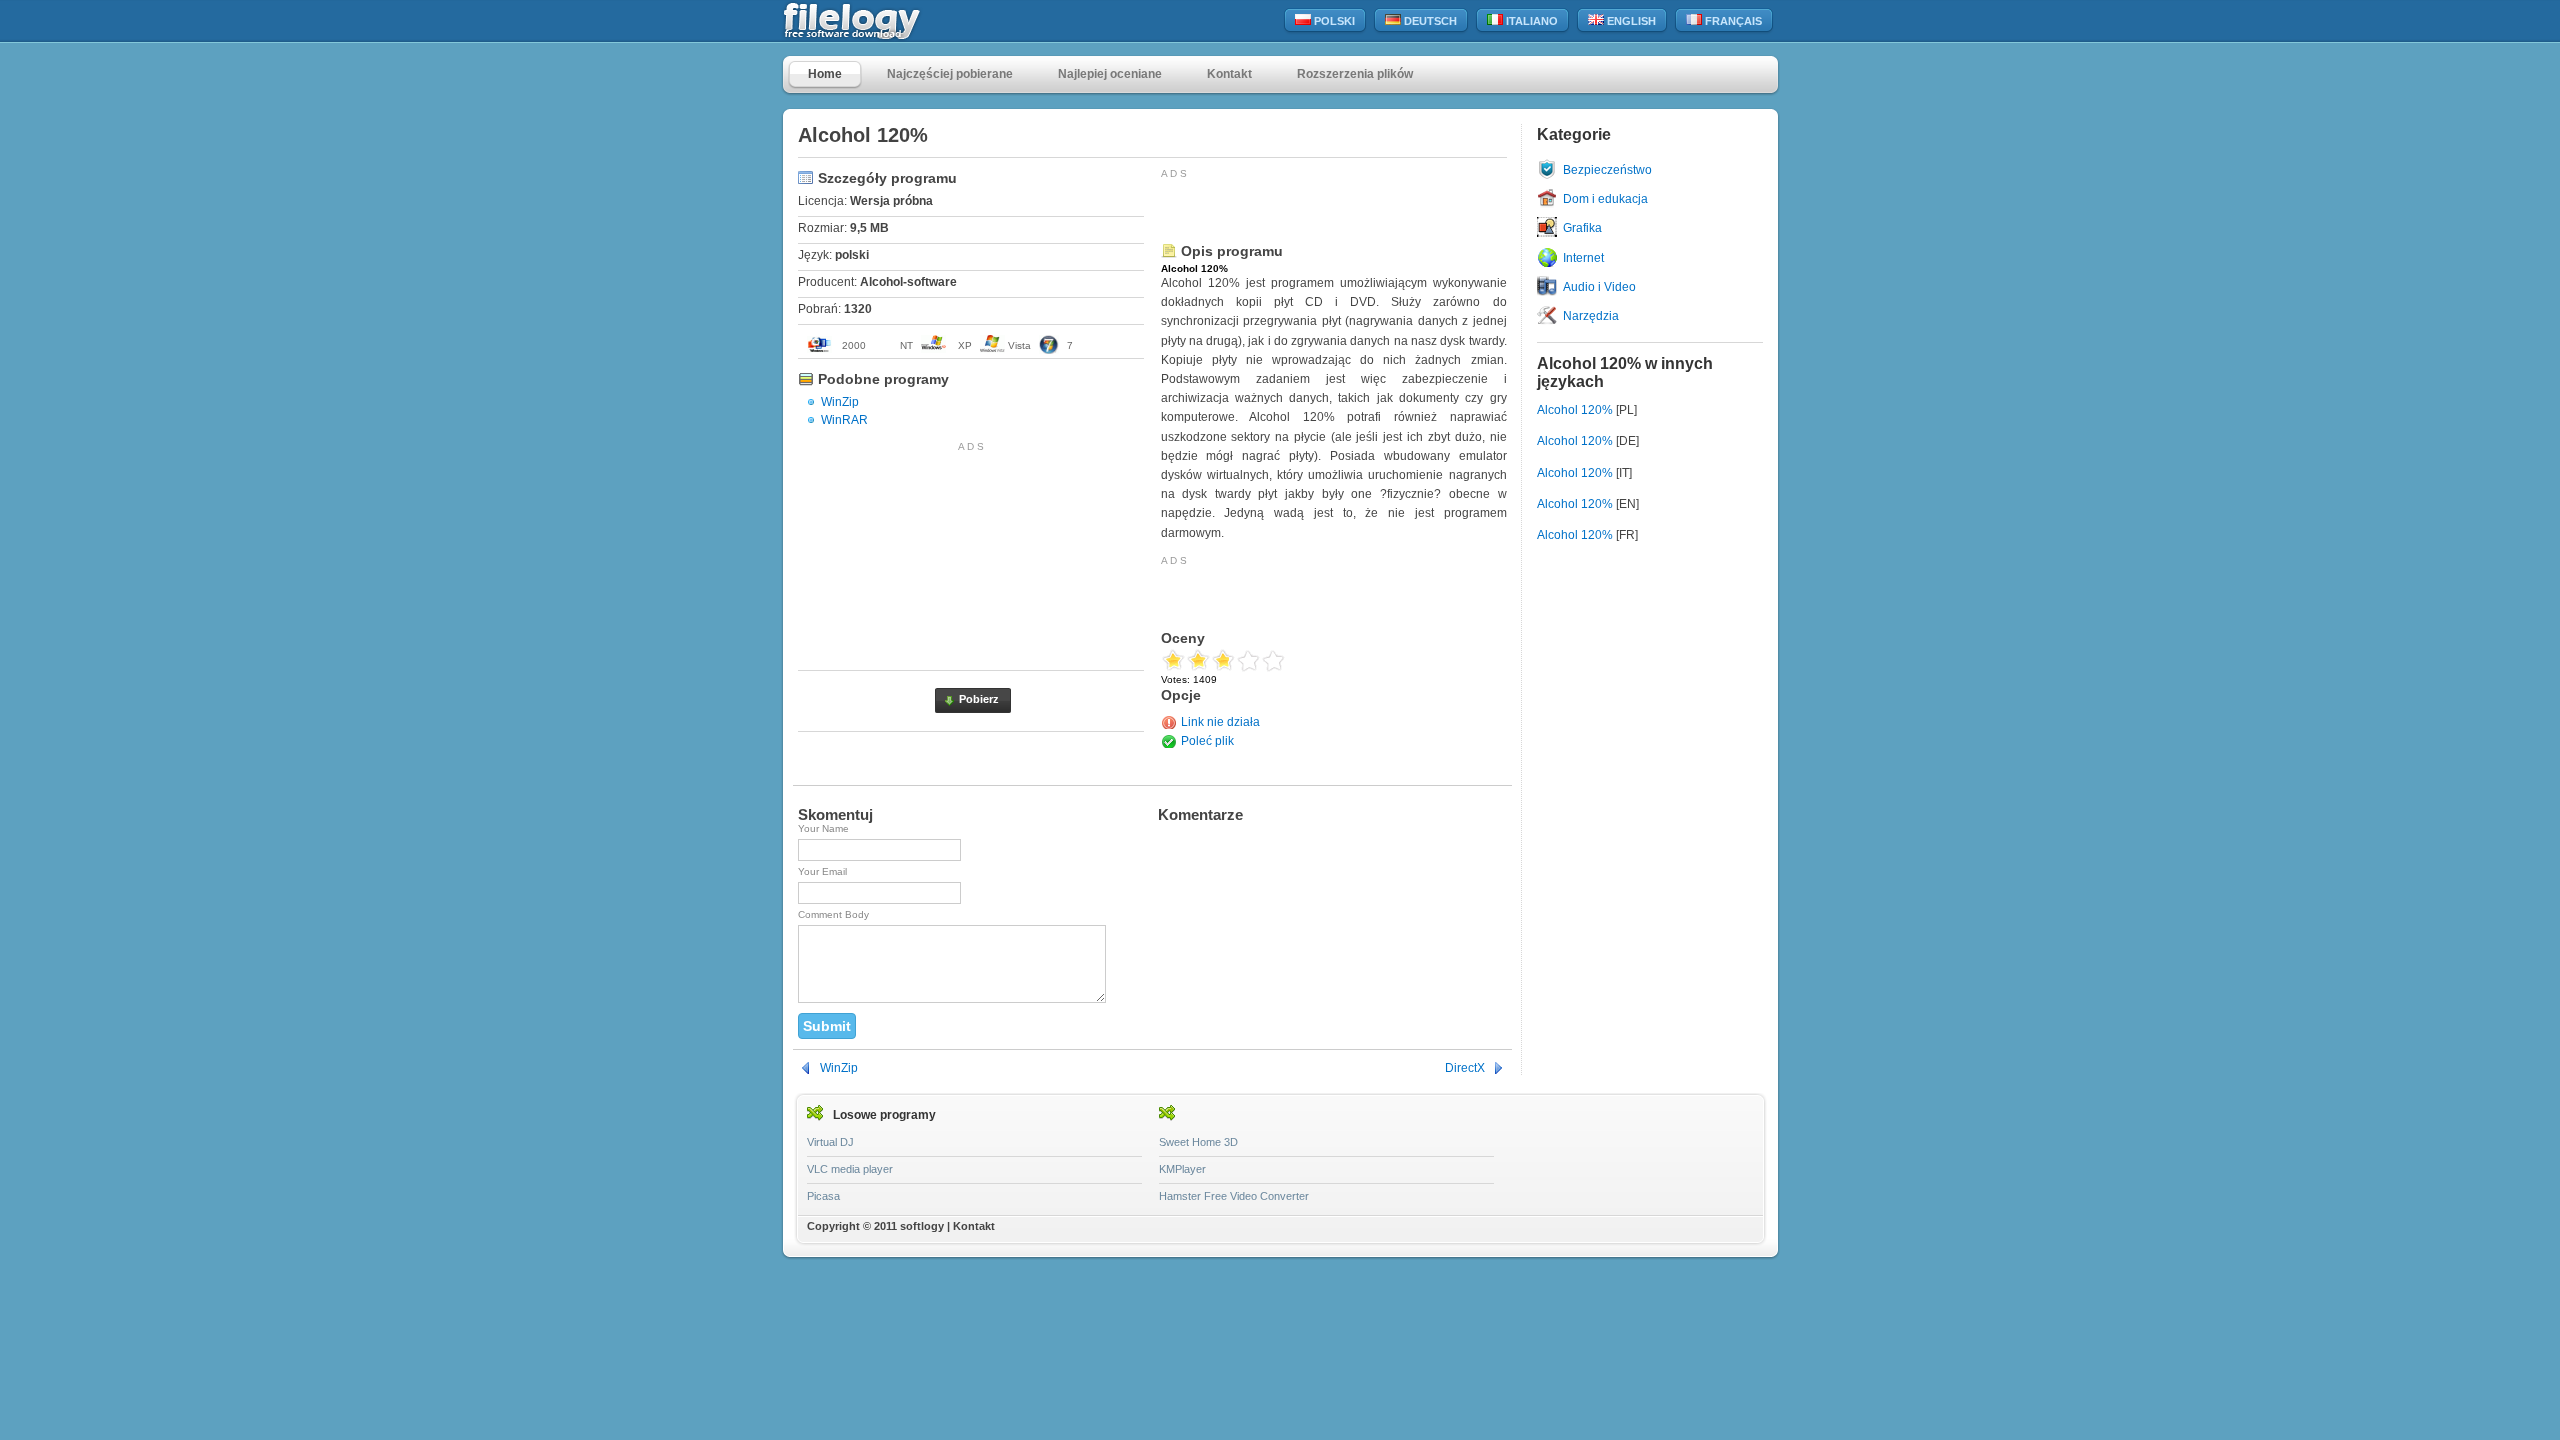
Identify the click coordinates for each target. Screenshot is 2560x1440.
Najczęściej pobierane (950, 74)
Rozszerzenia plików (1355, 74)
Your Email (822, 871)
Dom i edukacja (1605, 199)
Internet (1583, 258)
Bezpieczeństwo (1607, 170)
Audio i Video (1599, 287)
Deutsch (1429, 21)
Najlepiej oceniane (1110, 74)
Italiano (1530, 21)
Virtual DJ (830, 1142)
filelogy (895, 21)
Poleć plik (1207, 741)
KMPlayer (1182, 1169)
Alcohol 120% (1575, 410)
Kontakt (1229, 74)
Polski (1333, 21)
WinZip (840, 402)
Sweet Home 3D (1198, 1142)
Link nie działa (1220, 722)
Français (1732, 21)
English (1630, 21)
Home (825, 74)
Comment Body (833, 914)
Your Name (823, 828)
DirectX (1465, 1068)
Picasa (823, 1196)
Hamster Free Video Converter (1234, 1196)
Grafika (1582, 228)
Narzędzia (1591, 316)
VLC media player (850, 1169)
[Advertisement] (971, 552)
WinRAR (844, 420)
